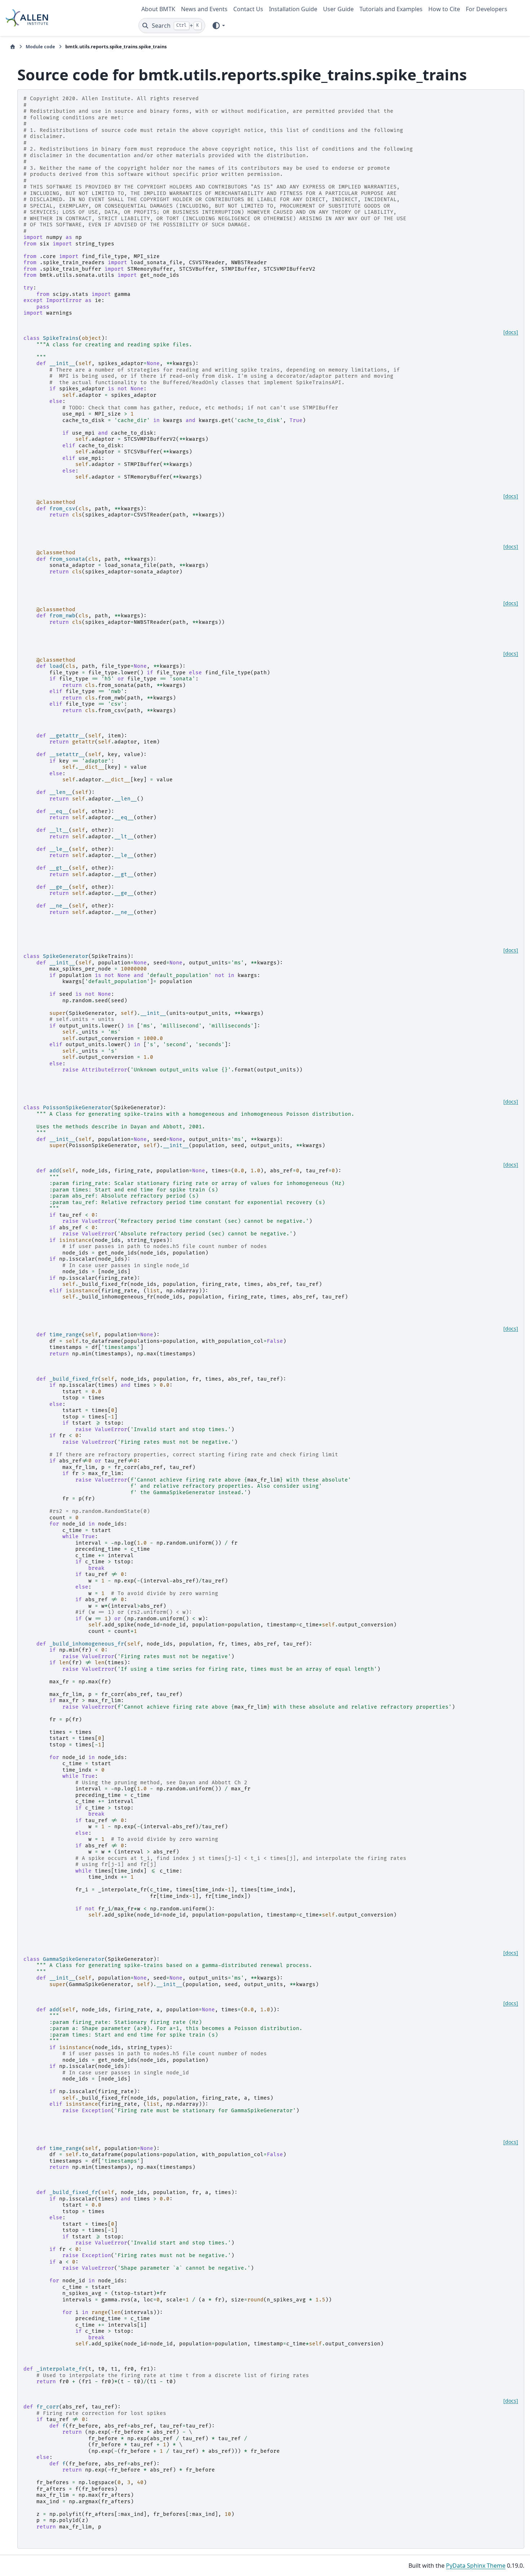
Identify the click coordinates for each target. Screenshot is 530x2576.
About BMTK (158, 9)
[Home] (13, 47)
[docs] (511, 332)
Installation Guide (293, 9)
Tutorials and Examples (391, 9)
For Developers (487, 9)
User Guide (338, 9)
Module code (40, 46)
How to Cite (444, 9)
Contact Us (248, 9)
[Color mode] (218, 26)
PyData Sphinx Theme (476, 2566)
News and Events (204, 9)
